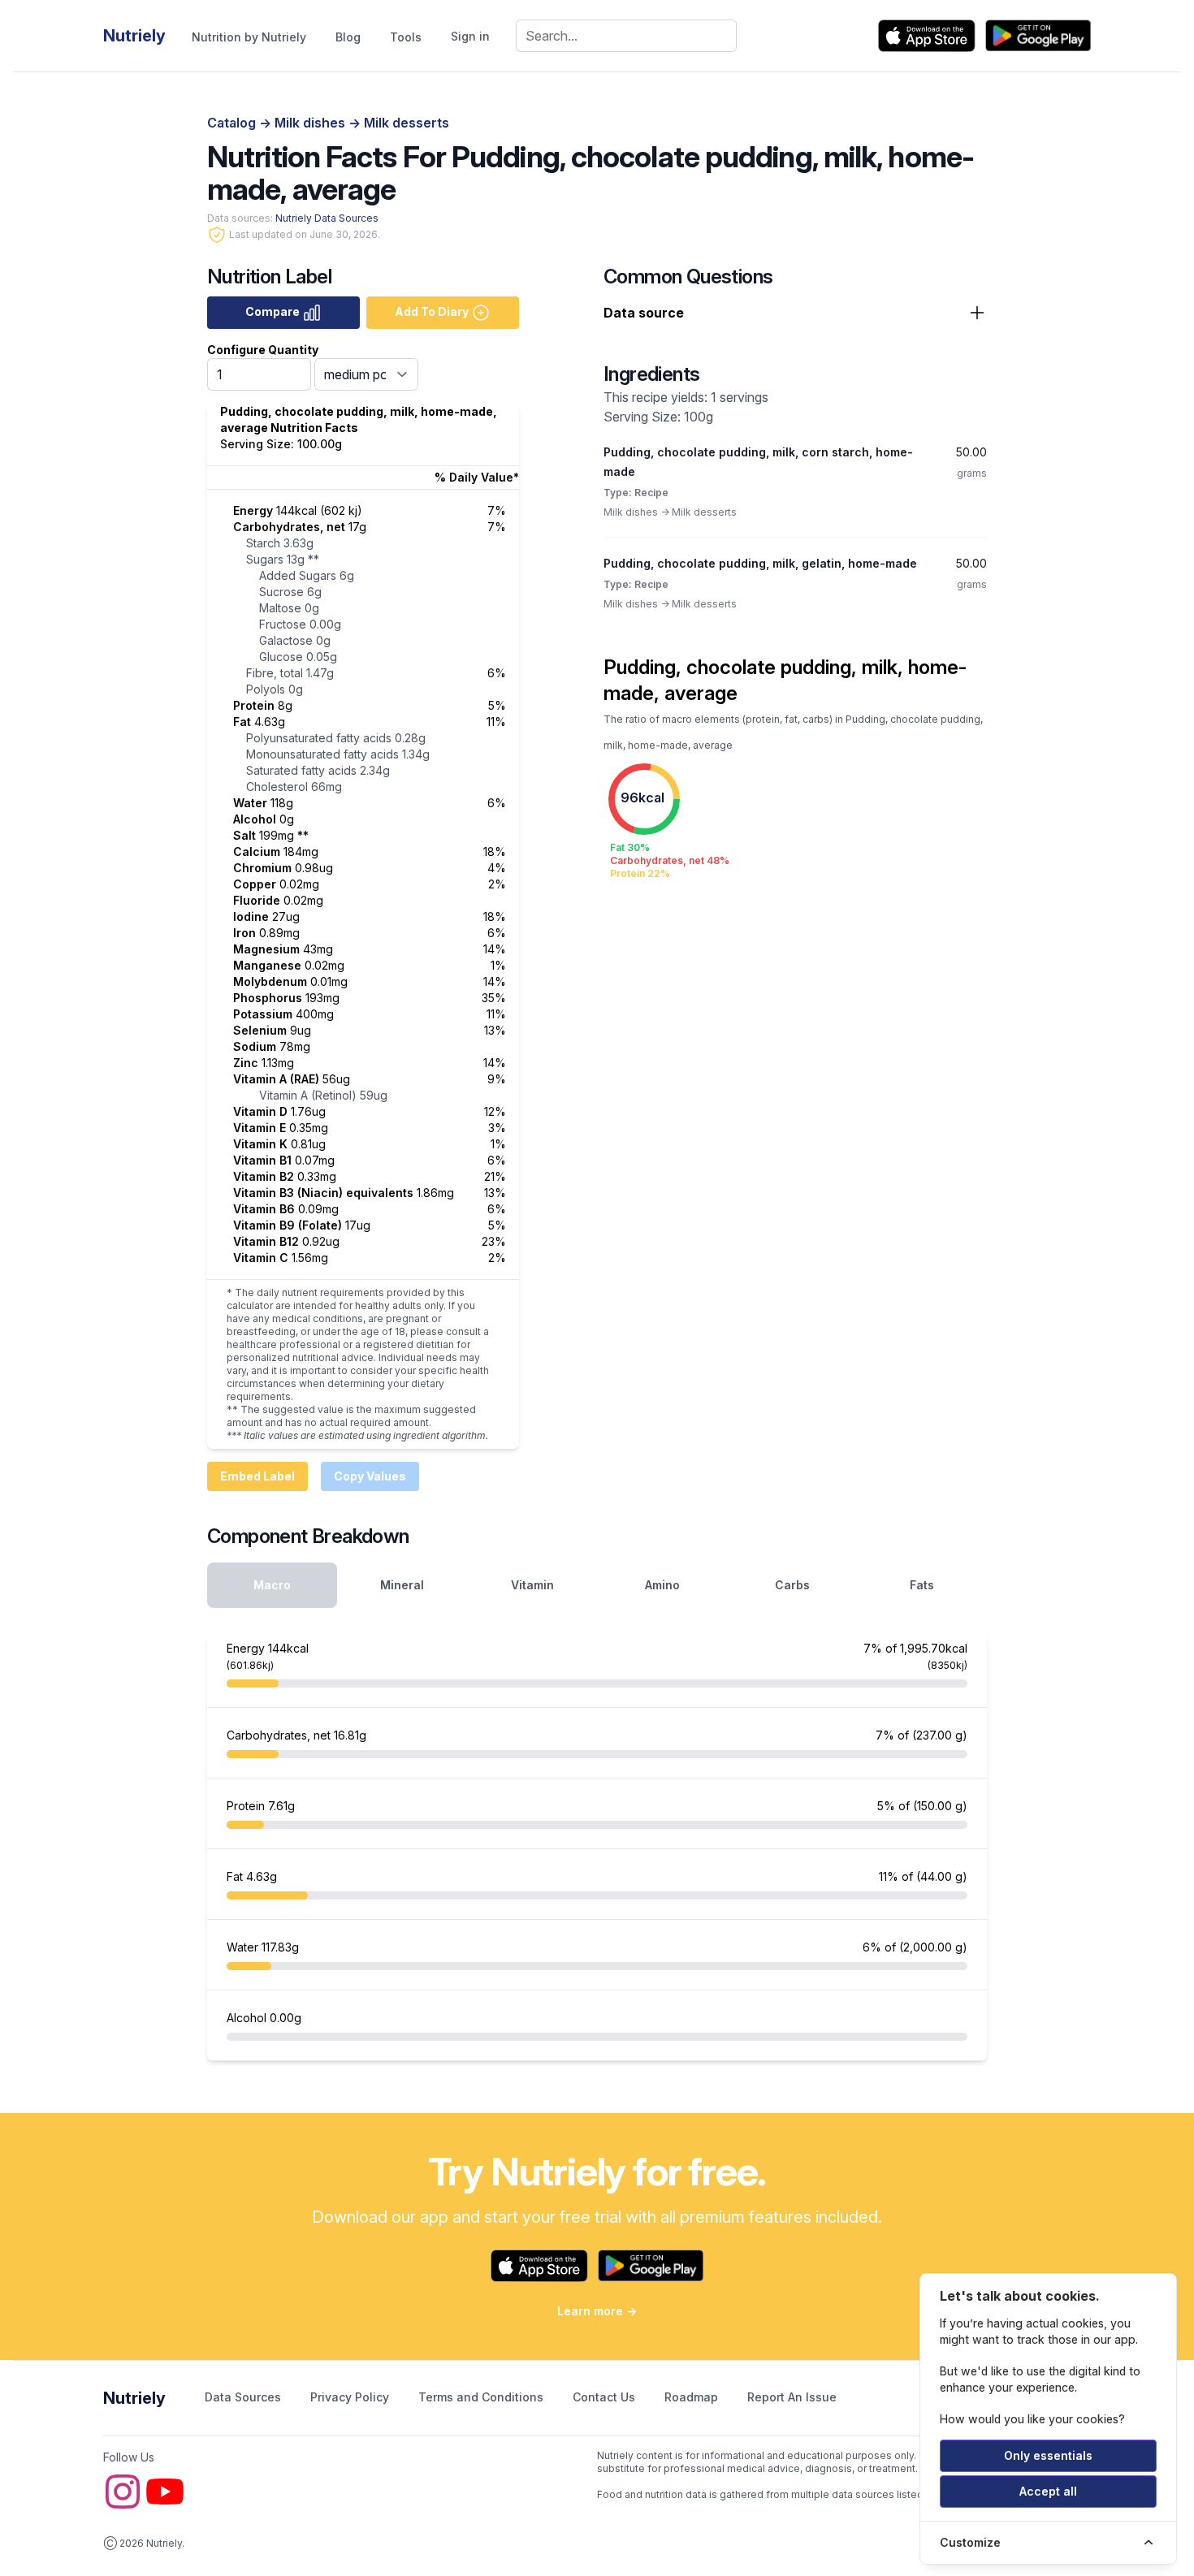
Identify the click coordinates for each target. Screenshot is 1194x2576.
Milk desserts (407, 123)
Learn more (597, 2311)
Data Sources (244, 2397)
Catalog (233, 123)
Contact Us (606, 2397)
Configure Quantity (263, 350)
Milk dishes (311, 123)
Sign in (470, 36)
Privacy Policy (351, 2397)
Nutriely (134, 2398)
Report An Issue (792, 2397)
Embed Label (257, 1476)
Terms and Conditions (482, 2397)
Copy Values (370, 1476)
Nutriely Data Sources (327, 218)
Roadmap (693, 2397)
